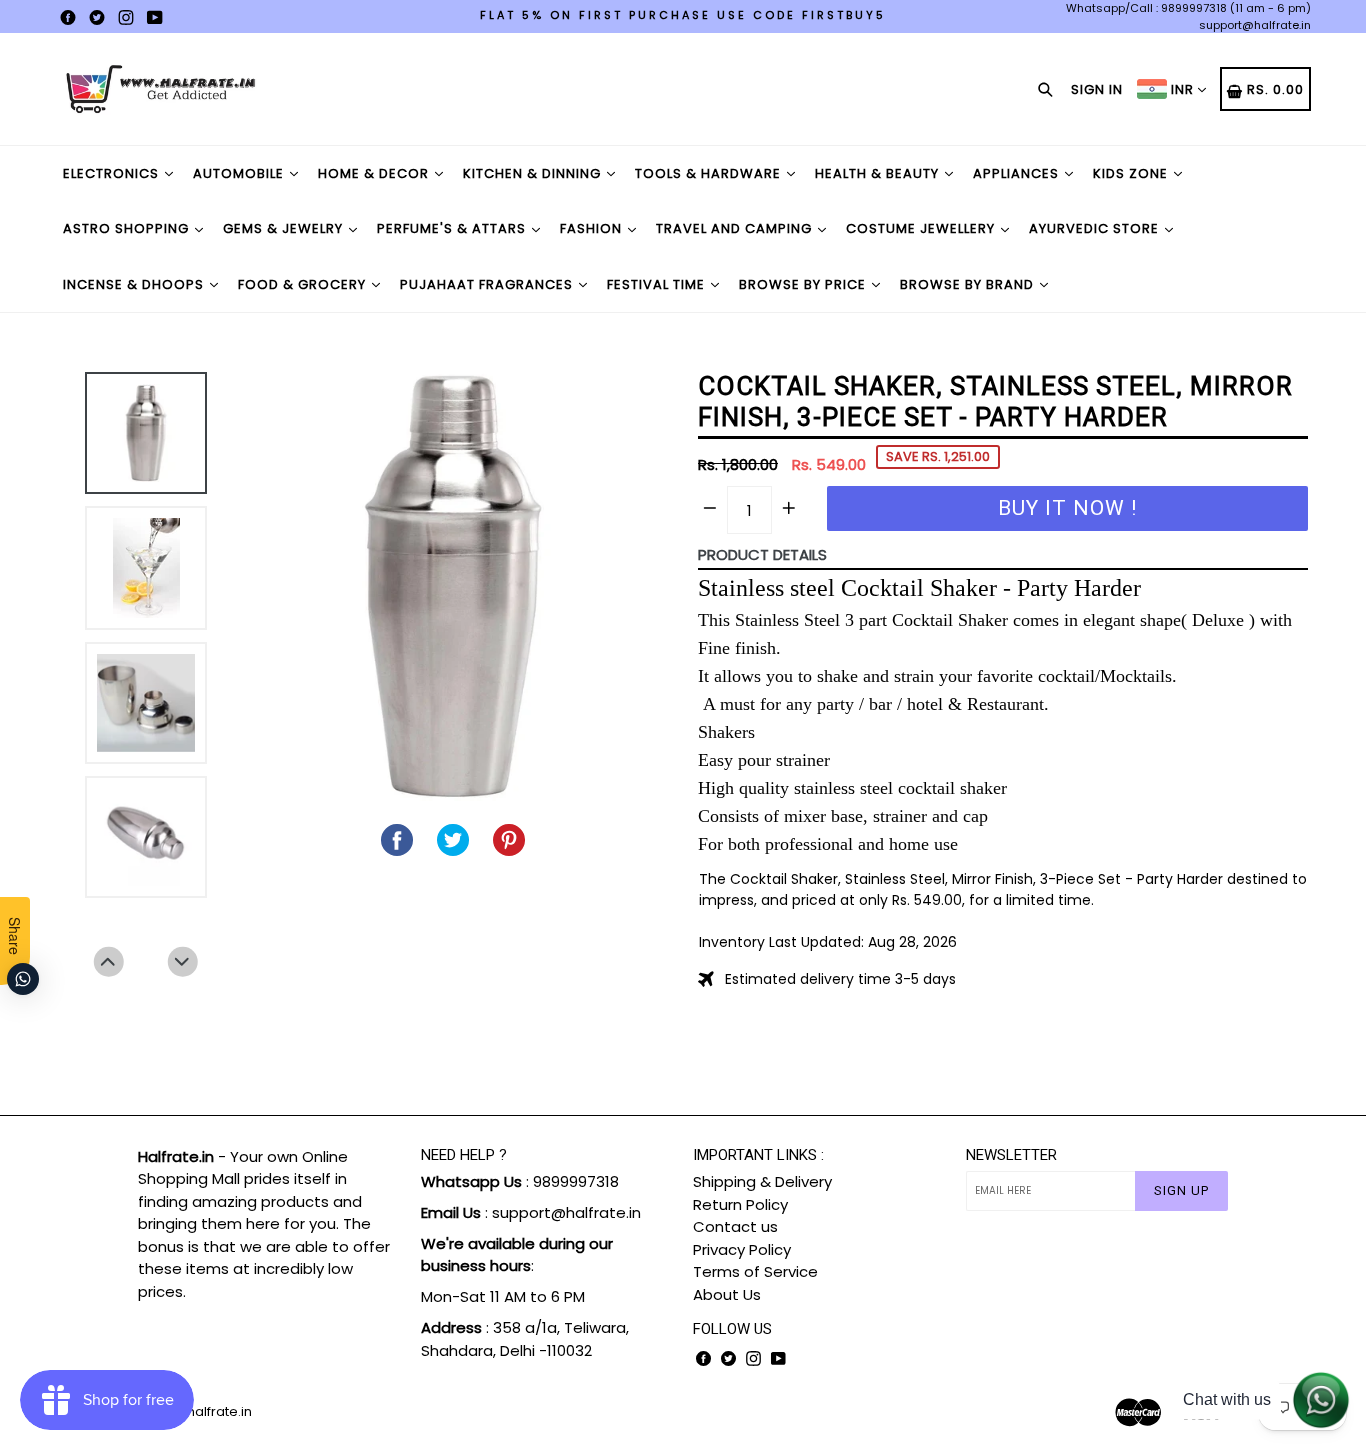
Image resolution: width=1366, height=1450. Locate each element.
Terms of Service (755, 1271)
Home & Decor (375, 173)
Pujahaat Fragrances (488, 284)
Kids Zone (1132, 173)
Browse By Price (804, 284)
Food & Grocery (304, 284)
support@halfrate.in (1255, 25)
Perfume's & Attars (453, 228)
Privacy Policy (742, 1249)
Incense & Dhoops (135, 284)
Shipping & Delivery (762, 1181)
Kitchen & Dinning (534, 173)
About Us (727, 1294)
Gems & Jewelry (285, 228)
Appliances (1018, 173)
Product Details (762, 554)
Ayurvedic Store (1096, 228)
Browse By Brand (969, 284)
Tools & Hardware (710, 173)
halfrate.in (219, 1411)
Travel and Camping (736, 228)
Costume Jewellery (922, 228)
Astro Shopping (128, 228)
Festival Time (658, 284)
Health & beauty (879, 173)
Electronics (113, 173)
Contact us (735, 1226)
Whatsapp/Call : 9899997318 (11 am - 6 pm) (1188, 8)
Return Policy (740, 1204)
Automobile (240, 173)
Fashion (593, 228)
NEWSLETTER (1011, 1155)
